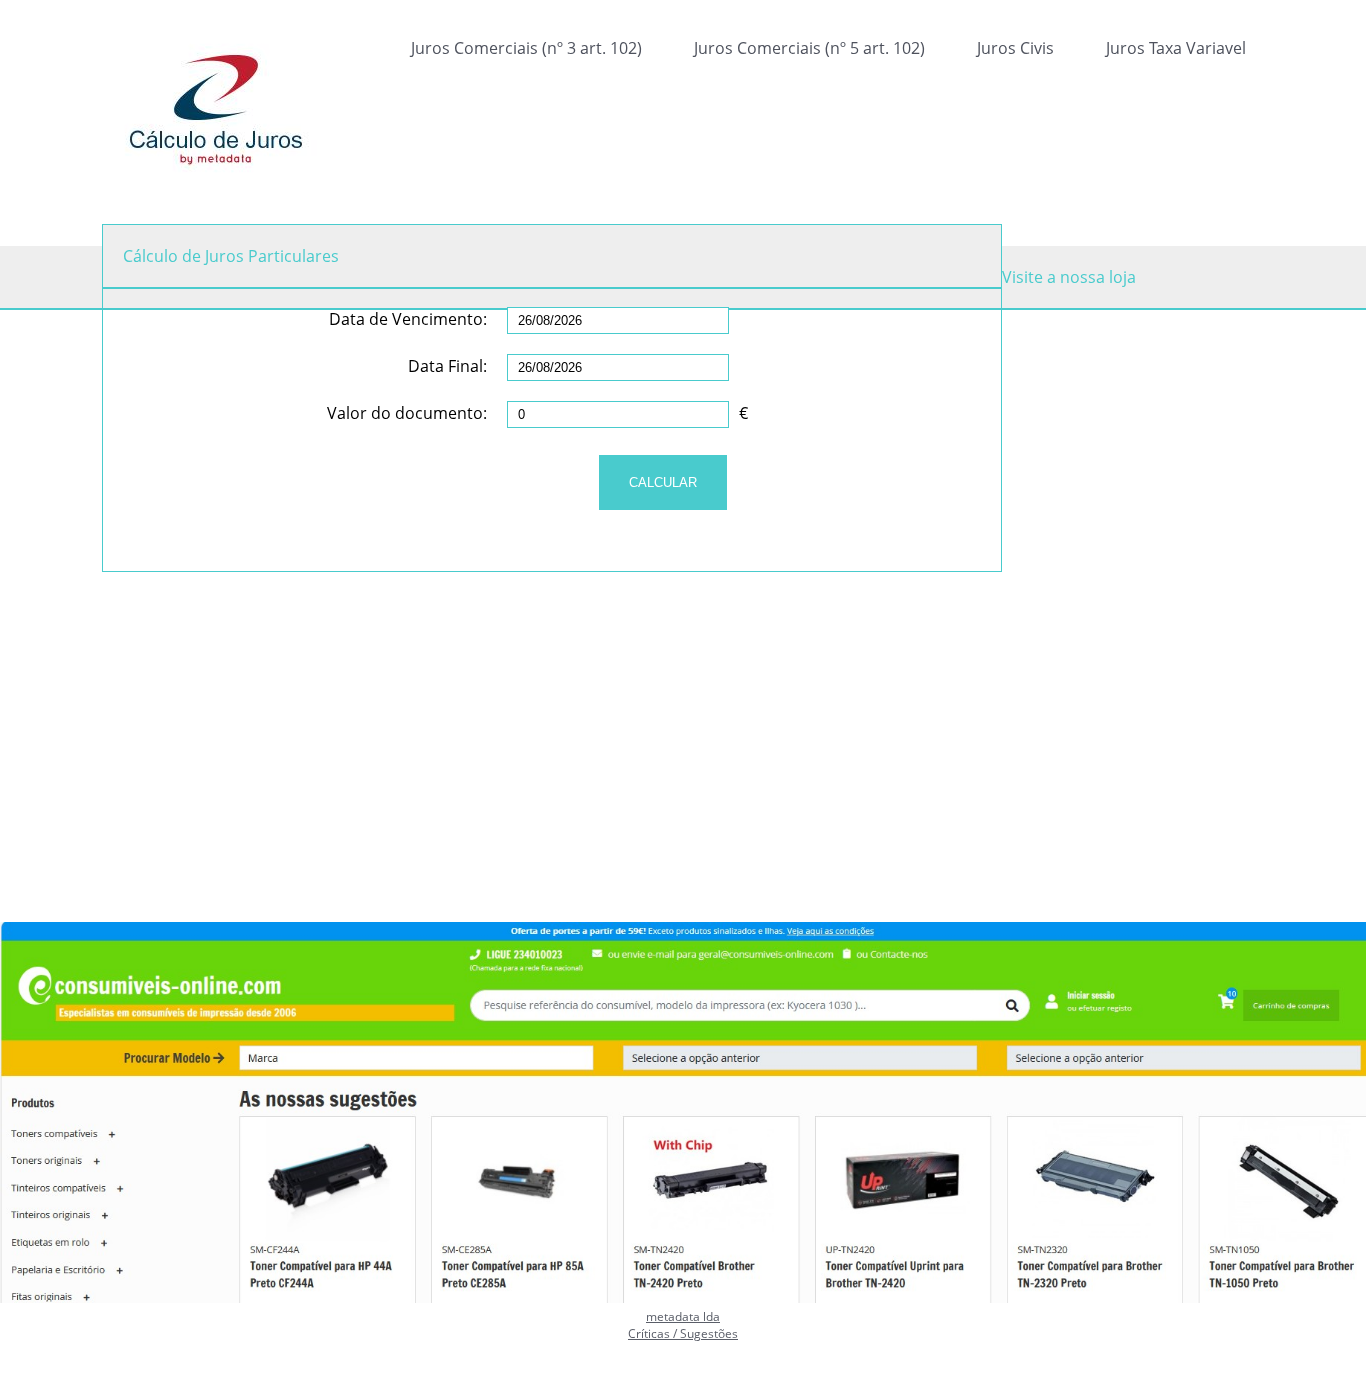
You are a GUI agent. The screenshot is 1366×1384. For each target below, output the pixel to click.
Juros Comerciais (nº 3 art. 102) (526, 48)
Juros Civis (1015, 48)
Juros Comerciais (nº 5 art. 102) (809, 48)
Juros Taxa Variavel (1176, 48)
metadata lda (683, 1316)
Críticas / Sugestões (683, 1333)
